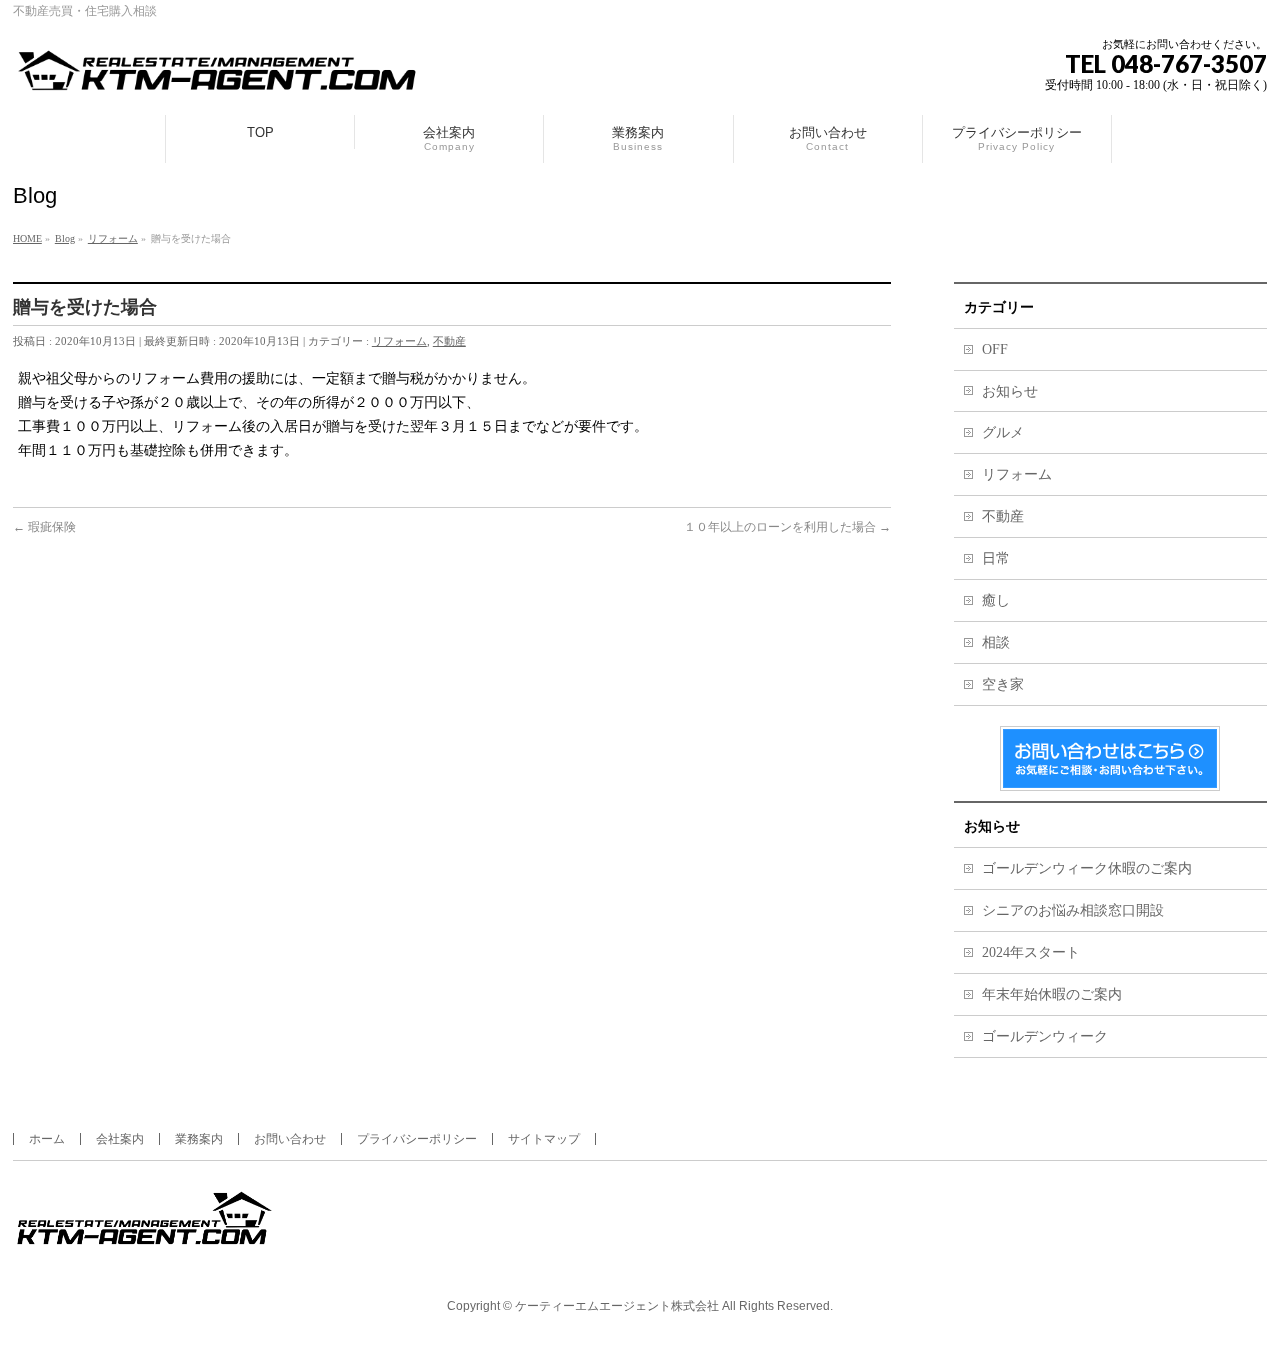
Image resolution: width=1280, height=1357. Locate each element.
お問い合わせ (290, 1139)
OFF (995, 349)
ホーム (47, 1139)
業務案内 (199, 1139)
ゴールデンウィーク (1045, 1036)
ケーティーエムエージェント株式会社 (617, 1306)
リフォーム (399, 341)
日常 (996, 558)
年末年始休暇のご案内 (1052, 994)
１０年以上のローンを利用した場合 (787, 527)
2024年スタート (1031, 952)
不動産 (449, 341)
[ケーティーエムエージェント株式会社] (218, 77)
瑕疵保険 (44, 527)
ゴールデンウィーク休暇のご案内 (1087, 868)
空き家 (1003, 684)
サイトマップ (544, 1139)
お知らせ (1010, 391)
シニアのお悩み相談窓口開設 (1073, 910)
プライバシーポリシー (417, 1139)
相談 (996, 642)
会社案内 (120, 1139)
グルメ (1003, 432)
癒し (996, 600)
